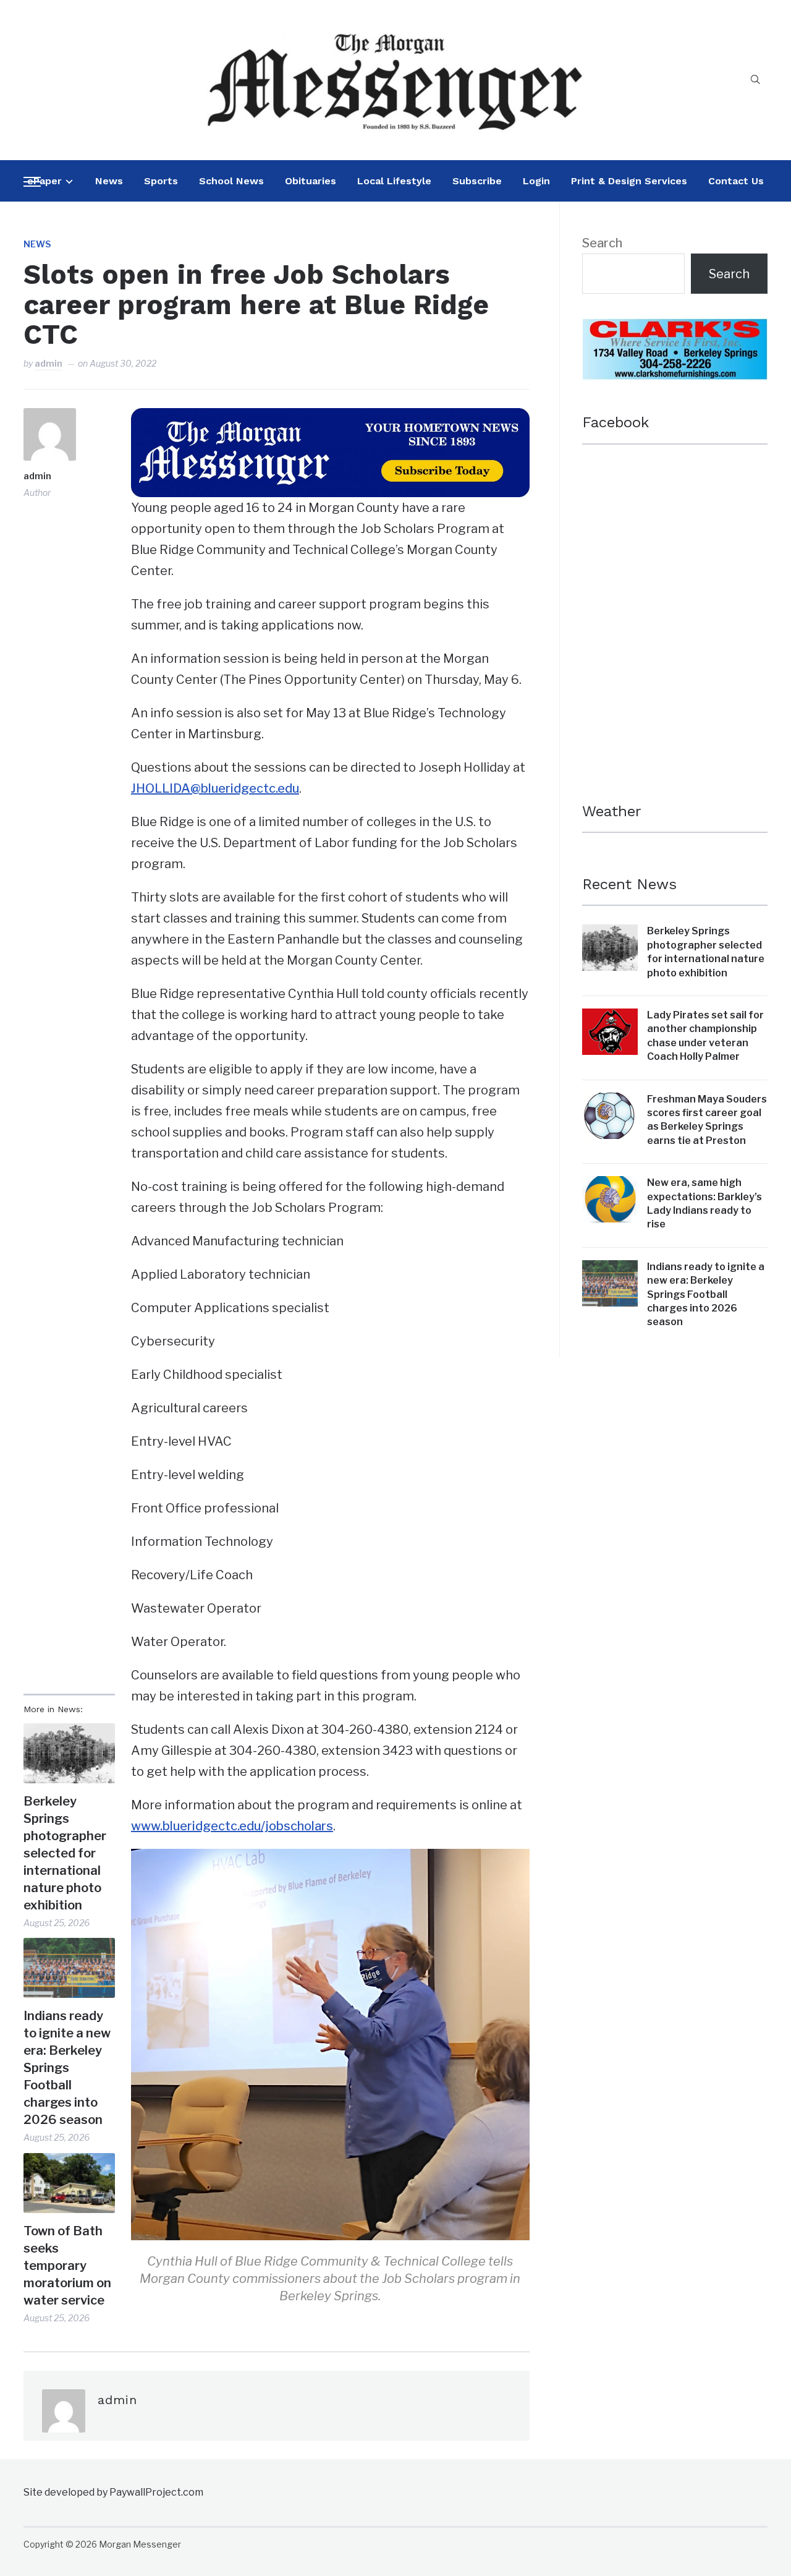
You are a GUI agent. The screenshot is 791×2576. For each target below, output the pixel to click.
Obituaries (311, 181)
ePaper (44, 181)
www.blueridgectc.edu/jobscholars (232, 1826)
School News (231, 181)
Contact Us (736, 181)
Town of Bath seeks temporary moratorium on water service (67, 2266)
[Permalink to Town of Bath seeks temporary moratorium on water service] (69, 2183)
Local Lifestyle (394, 181)
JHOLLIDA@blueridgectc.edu (215, 788)
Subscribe (477, 181)
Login (536, 181)
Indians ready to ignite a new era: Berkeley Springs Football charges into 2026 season (67, 2068)
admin (49, 363)
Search (602, 243)
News (109, 181)
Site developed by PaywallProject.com (113, 2492)
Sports (161, 181)
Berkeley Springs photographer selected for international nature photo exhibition (65, 1853)
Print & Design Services (629, 181)
